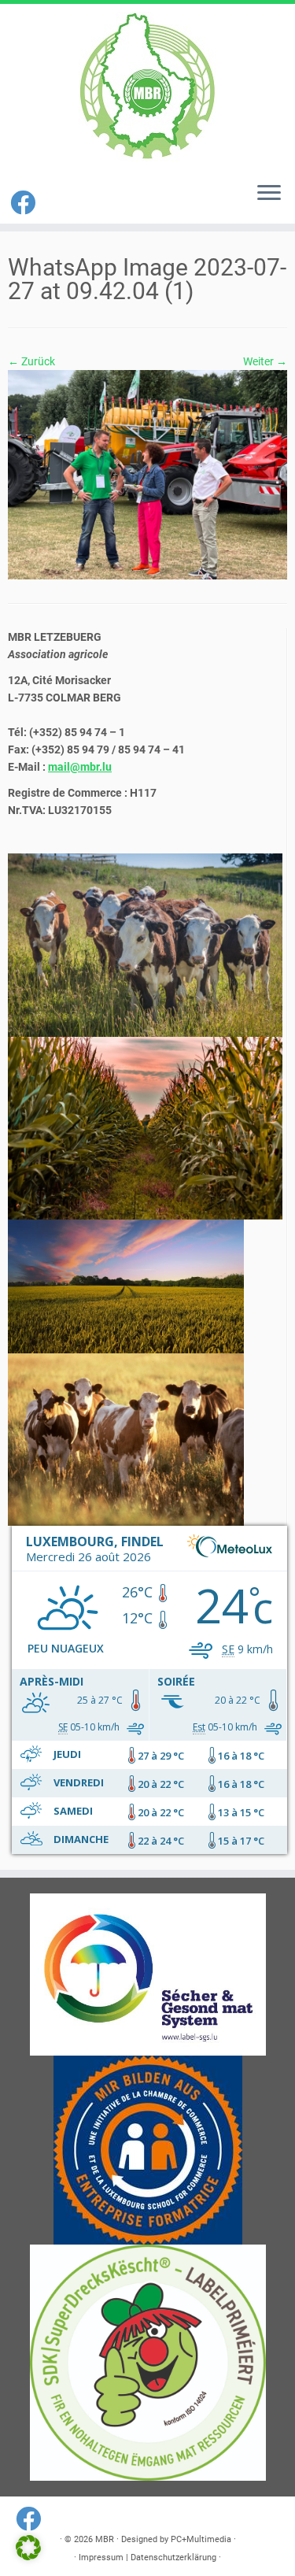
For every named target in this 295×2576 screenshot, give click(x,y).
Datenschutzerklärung (173, 2557)
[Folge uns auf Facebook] (25, 203)
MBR (105, 2539)
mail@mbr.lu (80, 767)
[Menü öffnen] (269, 194)
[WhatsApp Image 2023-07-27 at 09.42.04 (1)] (147, 474)
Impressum (101, 2557)
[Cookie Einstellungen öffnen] (28, 2556)
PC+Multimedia (201, 2539)
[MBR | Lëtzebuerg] (147, 87)
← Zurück (31, 361)
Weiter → (265, 361)
